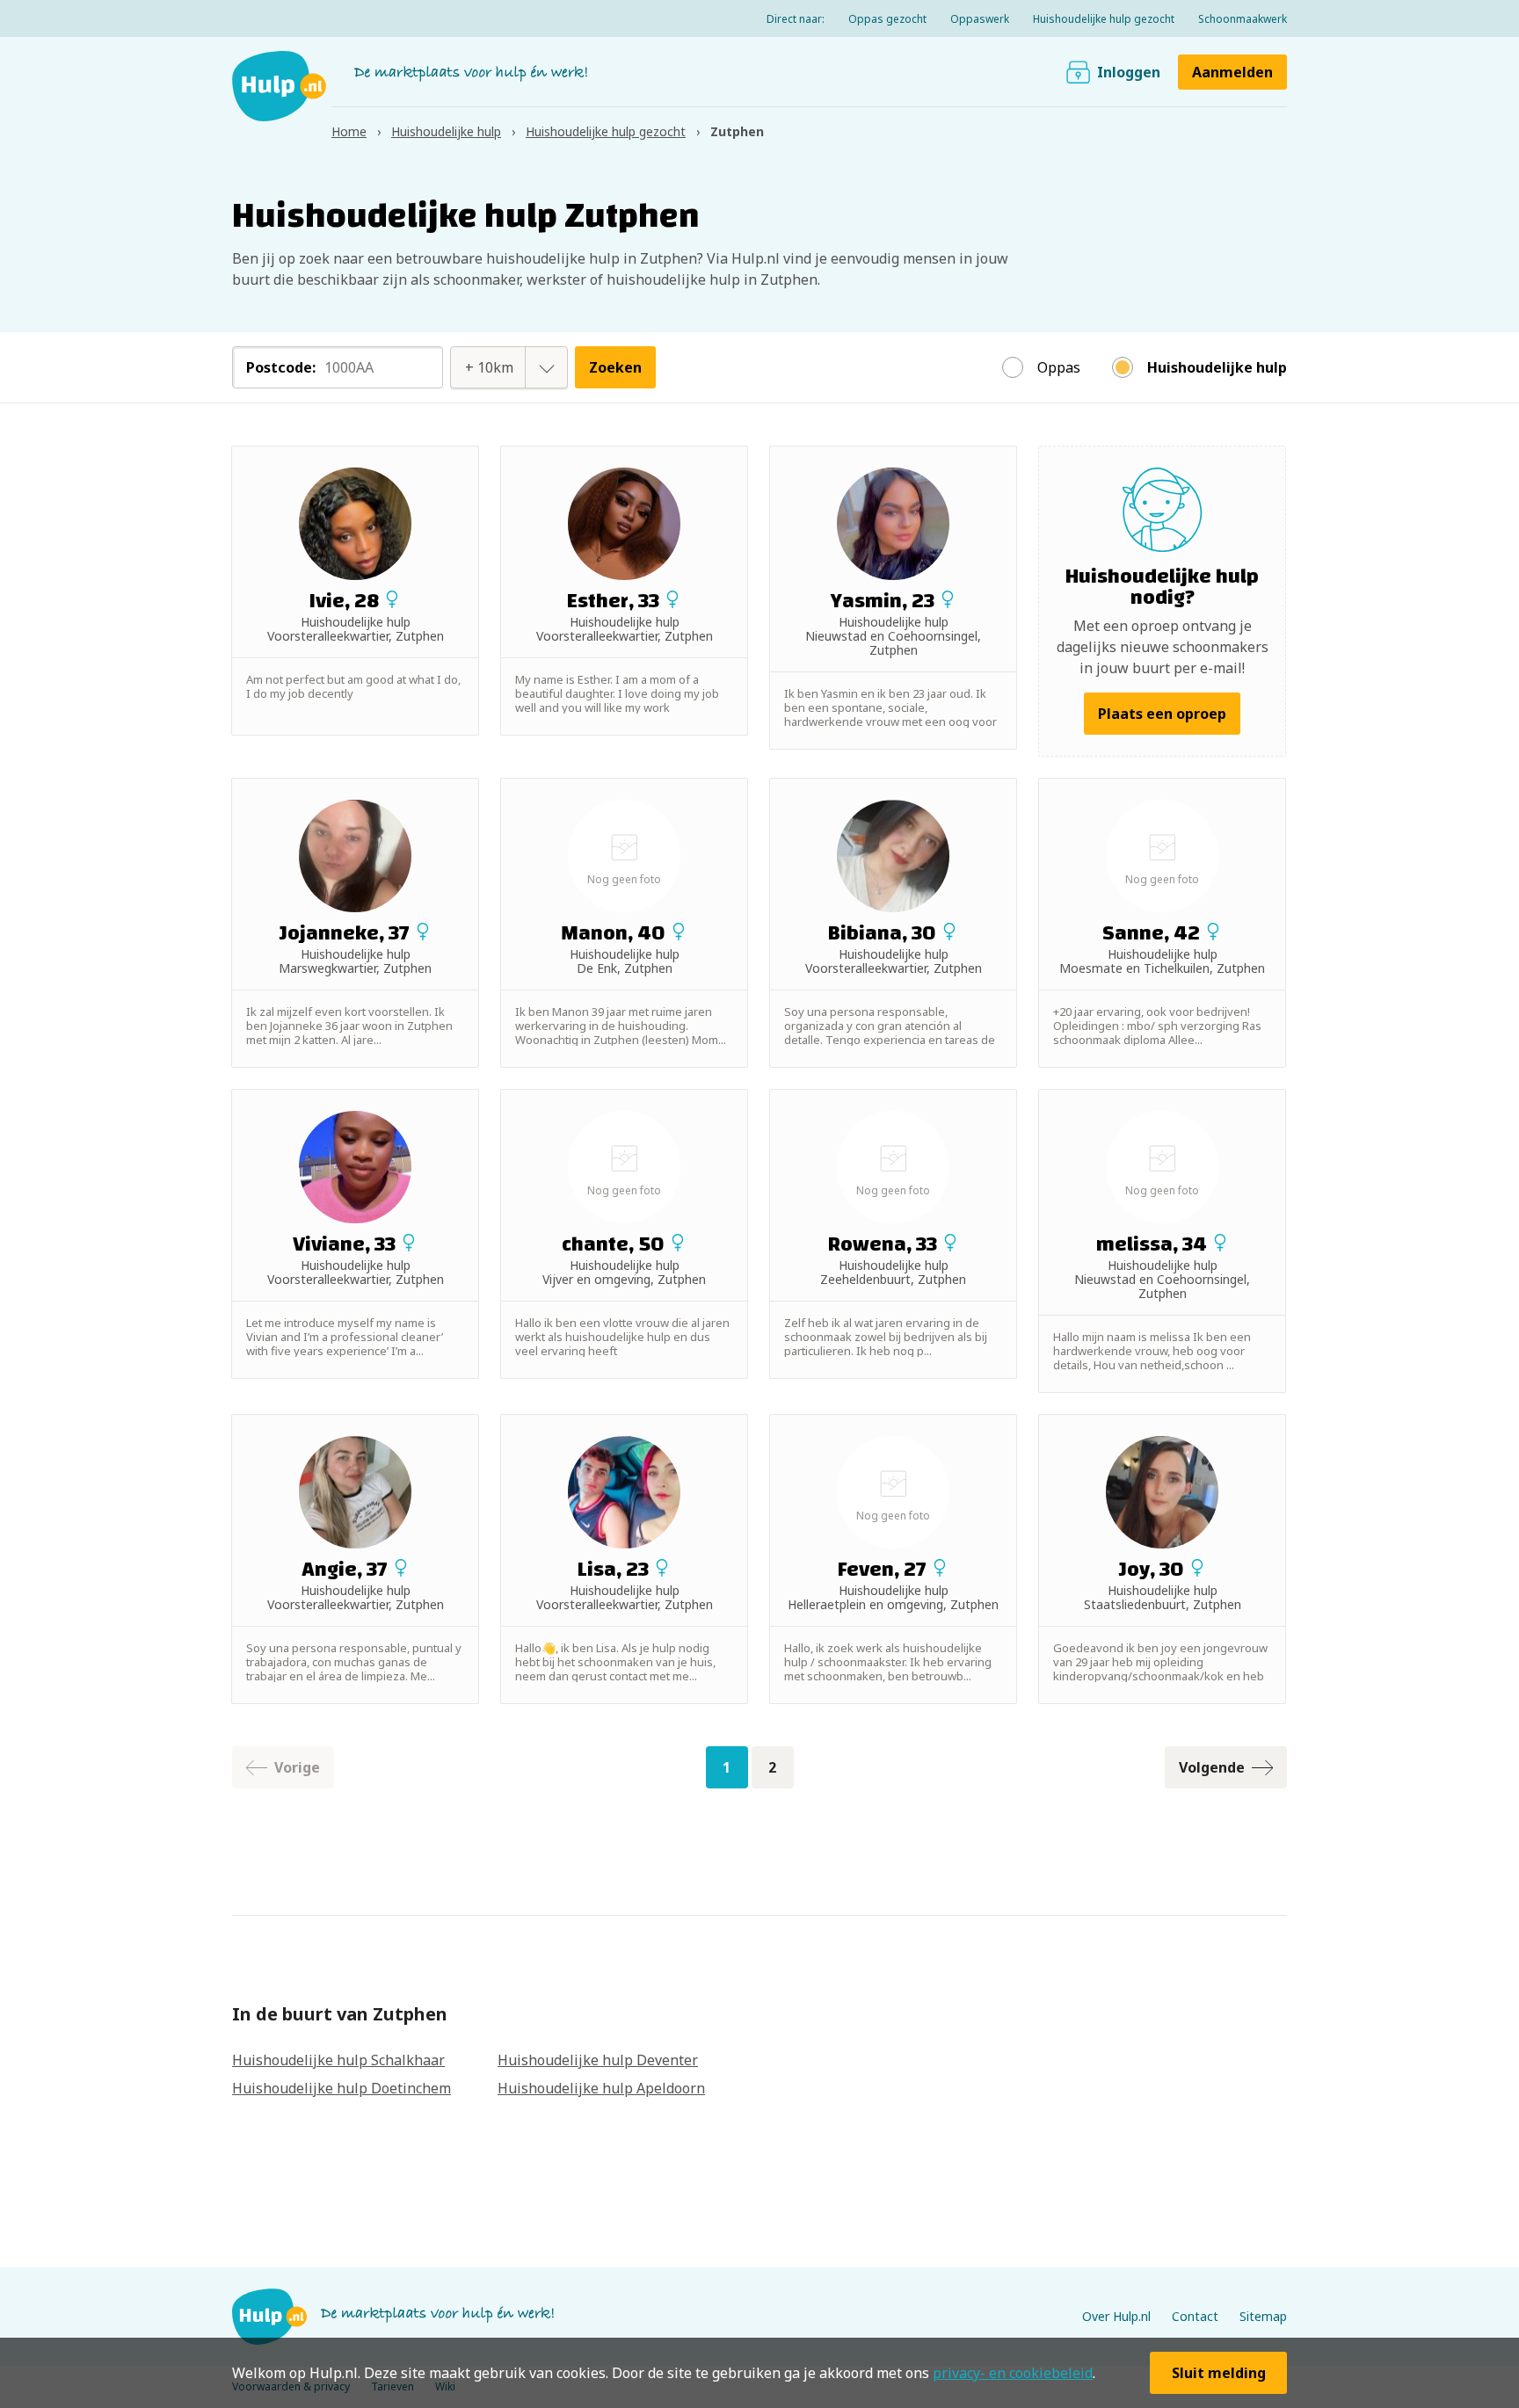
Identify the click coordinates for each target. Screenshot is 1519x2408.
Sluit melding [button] (1219, 2373)
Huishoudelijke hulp (1217, 367)
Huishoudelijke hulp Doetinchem (342, 2088)
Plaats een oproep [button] (1162, 714)
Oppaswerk (980, 19)
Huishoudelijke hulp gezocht (1104, 19)
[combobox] (490, 367)
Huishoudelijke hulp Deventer (598, 2060)
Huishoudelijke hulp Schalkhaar (338, 2060)
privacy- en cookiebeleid (1013, 2373)
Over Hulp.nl (1116, 2316)
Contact (1195, 2316)
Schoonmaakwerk (1243, 19)
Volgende (1212, 1767)
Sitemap (1263, 2316)
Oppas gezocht (887, 19)
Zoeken (615, 367)
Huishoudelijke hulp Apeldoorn (601, 2088)
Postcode (281, 367)
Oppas (1059, 367)
